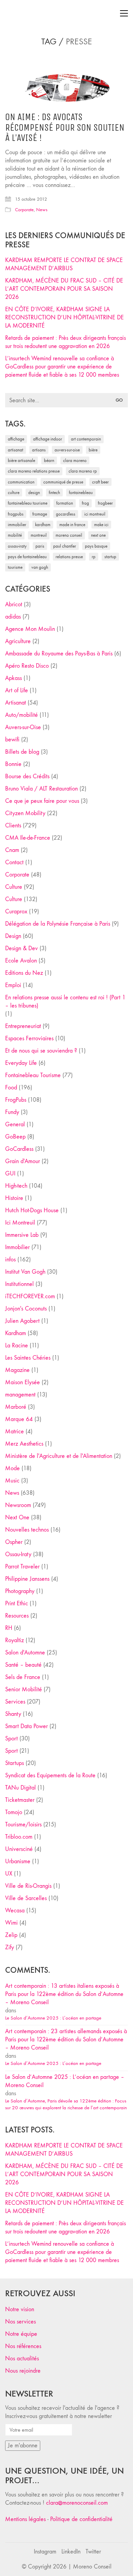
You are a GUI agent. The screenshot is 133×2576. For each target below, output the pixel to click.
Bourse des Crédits (27, 776)
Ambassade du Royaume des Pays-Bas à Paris (59, 654)
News (42, 210)
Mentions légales (25, 2519)
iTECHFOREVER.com (30, 1296)
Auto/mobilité (21, 715)
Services (15, 1702)
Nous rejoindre (23, 2371)
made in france (72, 525)
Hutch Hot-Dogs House (32, 1210)
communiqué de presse (63, 482)
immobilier (17, 525)
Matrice (14, 1431)
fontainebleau (81, 493)
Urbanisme (18, 1861)
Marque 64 (19, 1419)
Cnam (12, 850)
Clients (13, 826)
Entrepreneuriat (23, 1026)
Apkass (13, 678)
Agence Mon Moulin (30, 629)
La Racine (17, 1345)
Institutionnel (19, 1284)
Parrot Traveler (22, 1567)
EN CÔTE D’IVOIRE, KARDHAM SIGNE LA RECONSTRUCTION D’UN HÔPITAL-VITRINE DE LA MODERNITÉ (64, 317)
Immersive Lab (22, 1235)
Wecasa (15, 1911)
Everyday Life (21, 1063)
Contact (14, 862)
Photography (20, 1591)
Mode (12, 1468)
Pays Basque (96, 546)
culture (14, 493)
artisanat (16, 450)
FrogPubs (16, 514)
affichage (16, 439)
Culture (14, 887)
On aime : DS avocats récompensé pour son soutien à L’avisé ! (65, 128)
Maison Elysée (23, 1382)
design (34, 493)
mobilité (15, 535)
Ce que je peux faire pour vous (42, 801)
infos (10, 1260)
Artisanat (16, 703)
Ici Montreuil (95, 514)
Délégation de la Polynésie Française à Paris (58, 924)
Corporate (24, 210)
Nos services (20, 2322)
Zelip (11, 1935)
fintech (54, 493)
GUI (10, 1174)
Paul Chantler (65, 546)
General (15, 1124)
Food (11, 1088)
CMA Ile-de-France (28, 838)
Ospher (14, 1542)
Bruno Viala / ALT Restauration (41, 789)
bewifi (12, 740)
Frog (85, 503)
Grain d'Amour (23, 1161)
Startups (14, 1763)
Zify (10, 1947)
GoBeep (15, 1137)
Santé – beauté (23, 1665)
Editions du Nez (24, 973)
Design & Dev (21, 948)
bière (93, 450)
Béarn (49, 460)
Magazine (17, 1370)
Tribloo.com (19, 1837)
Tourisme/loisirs (23, 1825)
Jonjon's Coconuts (26, 1309)
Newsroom (18, 1505)
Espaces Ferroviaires (29, 1038)
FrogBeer (105, 503)
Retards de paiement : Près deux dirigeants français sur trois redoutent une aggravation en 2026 (65, 342)
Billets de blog (22, 752)
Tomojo (14, 1812)
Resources (17, 1616)
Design (13, 936)
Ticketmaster (20, 1800)
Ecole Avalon (21, 961)
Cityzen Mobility (25, 813)
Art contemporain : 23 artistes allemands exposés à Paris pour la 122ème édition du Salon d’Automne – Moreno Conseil (66, 2039)
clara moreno (75, 460)
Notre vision (20, 2309)
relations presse (69, 557)
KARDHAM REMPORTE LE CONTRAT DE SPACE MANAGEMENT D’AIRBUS (64, 264)
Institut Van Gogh (25, 1272)
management (20, 1395)
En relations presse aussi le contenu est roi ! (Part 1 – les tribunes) (65, 1002)
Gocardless (66, 514)
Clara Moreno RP (83, 471)
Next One (98, 535)
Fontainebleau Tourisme (28, 503)
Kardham (43, 525)
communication (21, 482)
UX (9, 1874)
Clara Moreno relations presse (34, 471)
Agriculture (18, 641)
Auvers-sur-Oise (67, 450)
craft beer (100, 482)
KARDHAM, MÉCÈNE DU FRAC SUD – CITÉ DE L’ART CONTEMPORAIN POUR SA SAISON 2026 (64, 289)
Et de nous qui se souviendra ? (41, 1051)
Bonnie (13, 764)
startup (110, 557)
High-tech (16, 1186)
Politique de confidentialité (81, 2519)
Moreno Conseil (69, 535)
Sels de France (23, 1677)
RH (9, 1628)
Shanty (13, 1714)
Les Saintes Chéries (28, 1358)
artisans (39, 450)
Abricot (14, 604)
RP (94, 557)
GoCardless (19, 1149)
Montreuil (39, 535)
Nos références (23, 2346)
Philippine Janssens (27, 1579)
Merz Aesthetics (24, 1444)
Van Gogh (40, 567)
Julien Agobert (22, 1321)
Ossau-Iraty (17, 546)
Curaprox (16, 911)
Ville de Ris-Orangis (28, 1886)
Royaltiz (14, 1640)
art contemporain (86, 439)
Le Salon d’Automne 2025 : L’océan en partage (53, 2018)
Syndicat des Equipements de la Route (50, 1775)
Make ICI (101, 525)
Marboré (16, 1407)
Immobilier (17, 1247)
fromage (40, 514)
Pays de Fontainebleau (27, 557)
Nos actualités (22, 2358)
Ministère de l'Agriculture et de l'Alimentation (59, 1456)
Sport (11, 1739)
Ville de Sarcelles (26, 1898)
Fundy (12, 1112)
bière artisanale (21, 460)
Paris (40, 546)
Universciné (19, 1849)
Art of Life (17, 690)
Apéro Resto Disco (27, 666)
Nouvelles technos (27, 1530)
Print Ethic (17, 1603)
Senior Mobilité (24, 1689)
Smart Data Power (26, 1726)
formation (65, 503)
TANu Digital (20, 1788)
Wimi (11, 1923)
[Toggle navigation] (124, 13)
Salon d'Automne (25, 1653)
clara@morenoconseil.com (77, 2503)
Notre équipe (21, 2334)
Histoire (14, 1198)
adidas (13, 617)
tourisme (15, 567)
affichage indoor (48, 439)
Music (12, 1481)
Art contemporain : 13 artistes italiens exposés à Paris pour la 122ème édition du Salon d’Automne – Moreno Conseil (64, 1994)
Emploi (13, 985)
